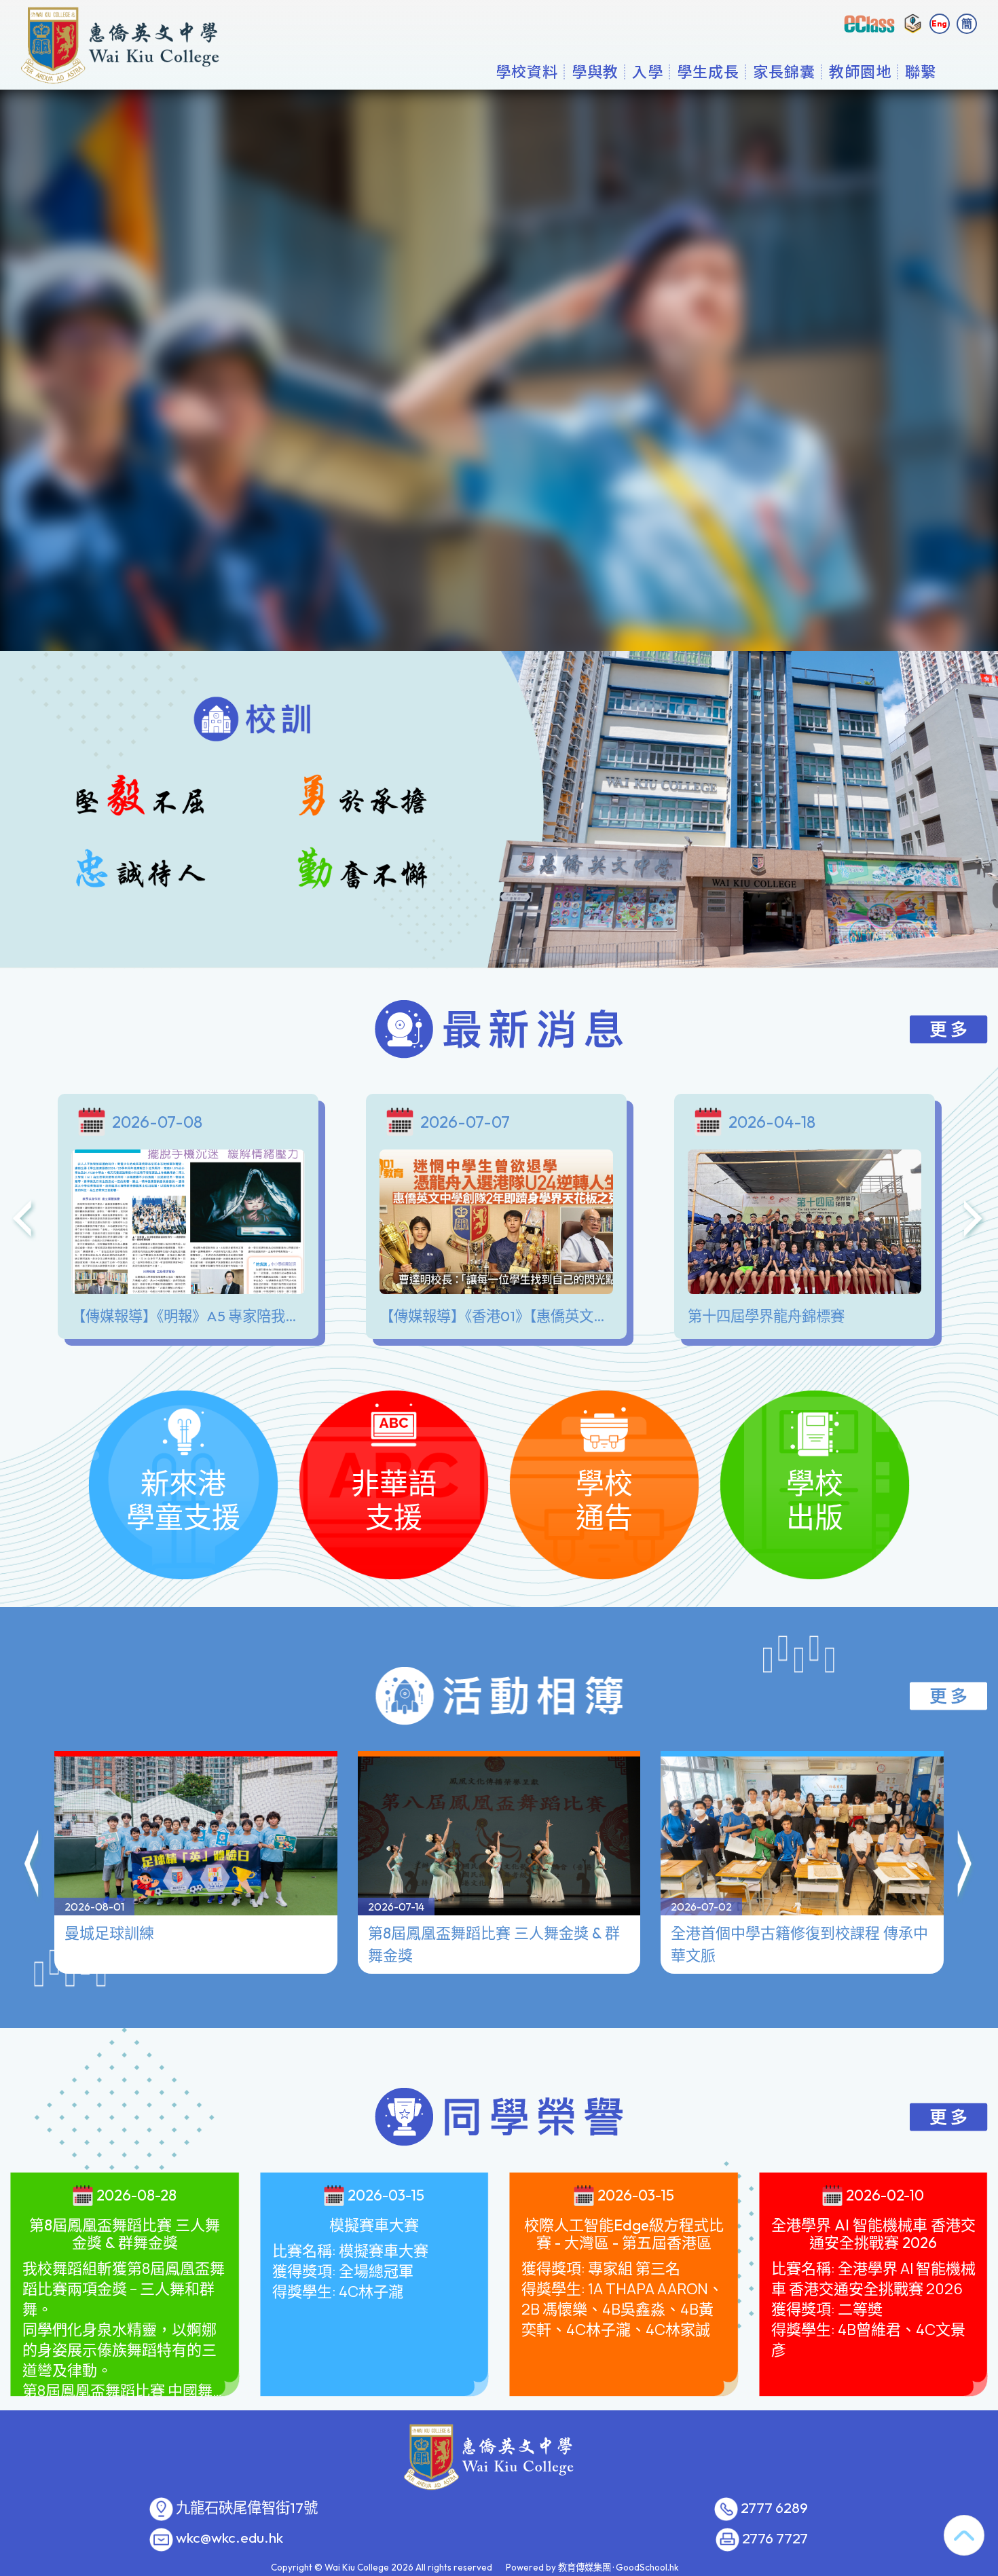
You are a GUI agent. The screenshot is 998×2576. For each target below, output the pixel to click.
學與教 (595, 71)
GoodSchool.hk (647, 2567)
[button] (33, 1866)
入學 (648, 71)
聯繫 (921, 71)
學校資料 (527, 71)
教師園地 (860, 71)
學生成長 (708, 71)
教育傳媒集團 (585, 2567)
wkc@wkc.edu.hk (229, 2538)
